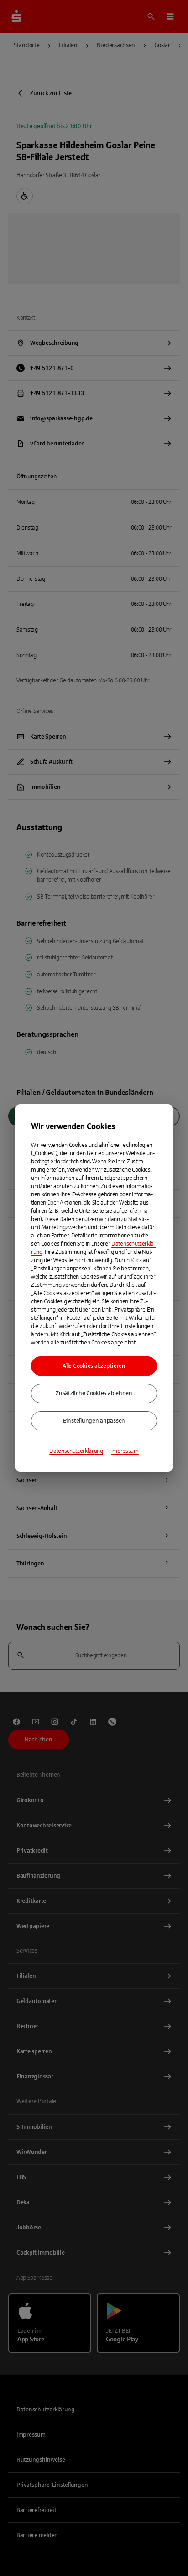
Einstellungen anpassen (94, 1421)
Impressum (125, 1451)
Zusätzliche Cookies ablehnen (94, 1393)
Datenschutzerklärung (76, 1451)
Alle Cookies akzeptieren (94, 1366)
